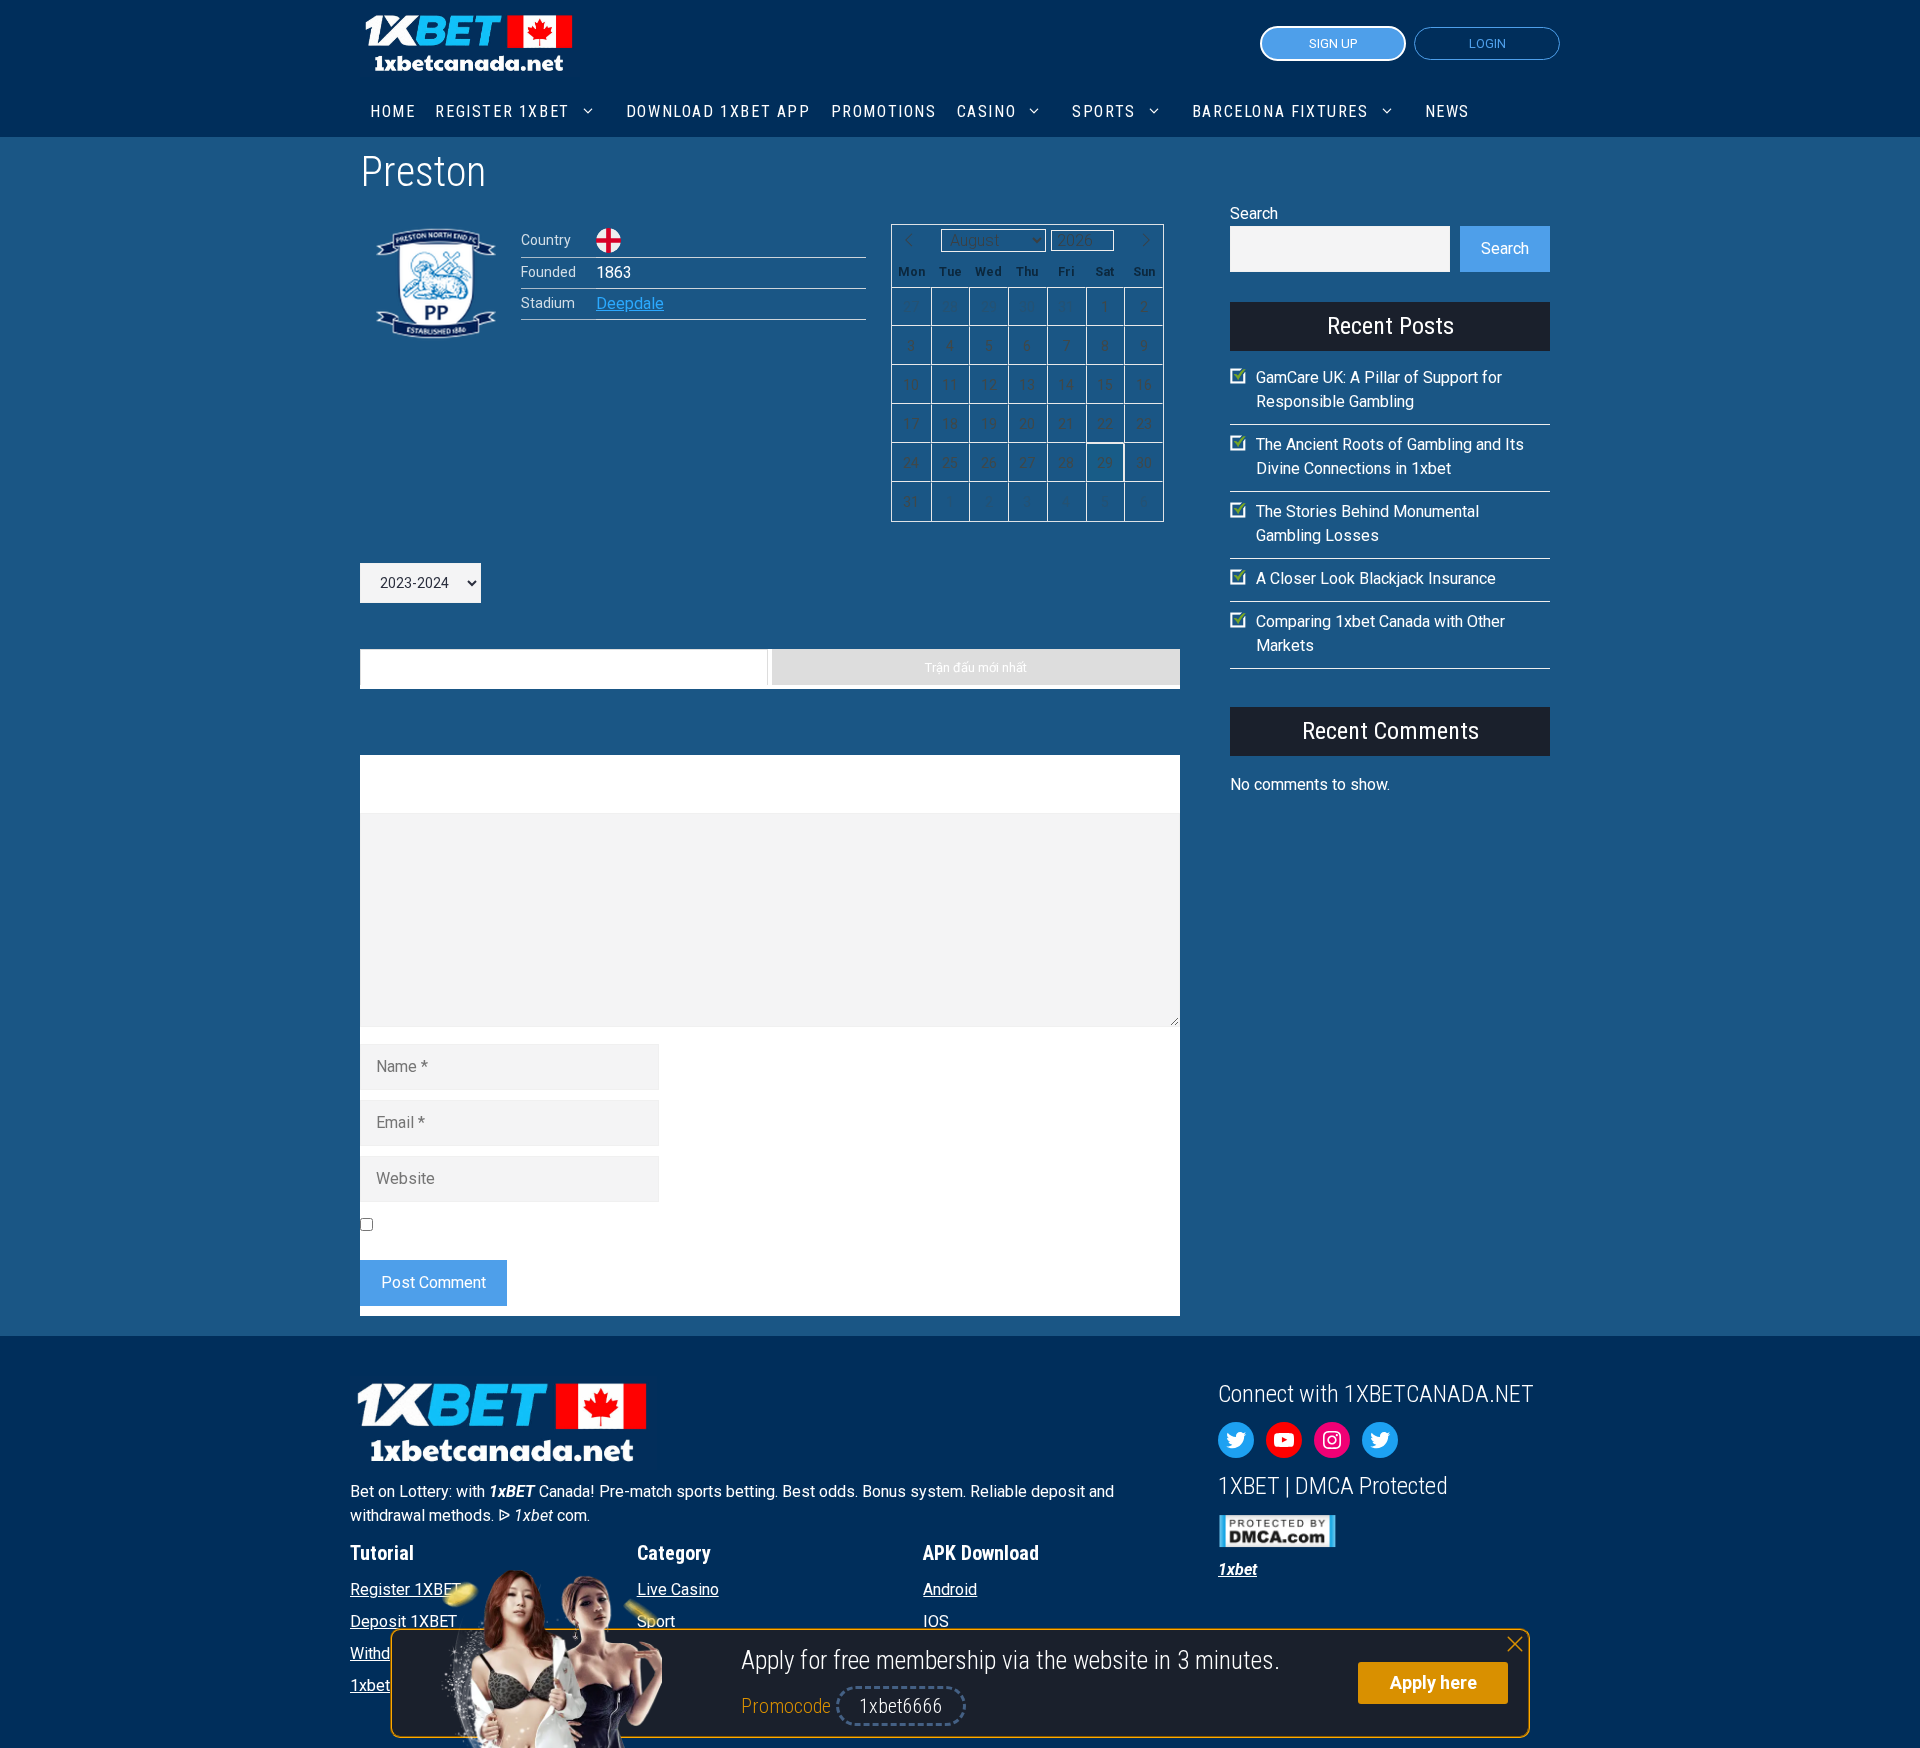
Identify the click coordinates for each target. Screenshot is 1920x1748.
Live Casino (678, 1589)
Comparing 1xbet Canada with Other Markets (1380, 633)
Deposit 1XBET (403, 1621)
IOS (936, 1621)
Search (1254, 213)
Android (950, 1589)
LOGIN (1487, 43)
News (1447, 111)
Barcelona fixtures (1280, 111)
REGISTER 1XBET (502, 111)
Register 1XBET (405, 1589)
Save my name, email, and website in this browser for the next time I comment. (655, 1223)
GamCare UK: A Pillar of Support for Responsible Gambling (1379, 389)
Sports (1104, 111)
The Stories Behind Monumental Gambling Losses (1367, 523)
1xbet (370, 1685)
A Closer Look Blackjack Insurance (1376, 578)
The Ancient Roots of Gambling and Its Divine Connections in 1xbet (1390, 456)
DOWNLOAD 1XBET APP (718, 111)
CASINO (987, 111)
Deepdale (630, 303)
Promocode (788, 1706)
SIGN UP (1333, 43)
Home (392, 111)
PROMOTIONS (884, 111)
